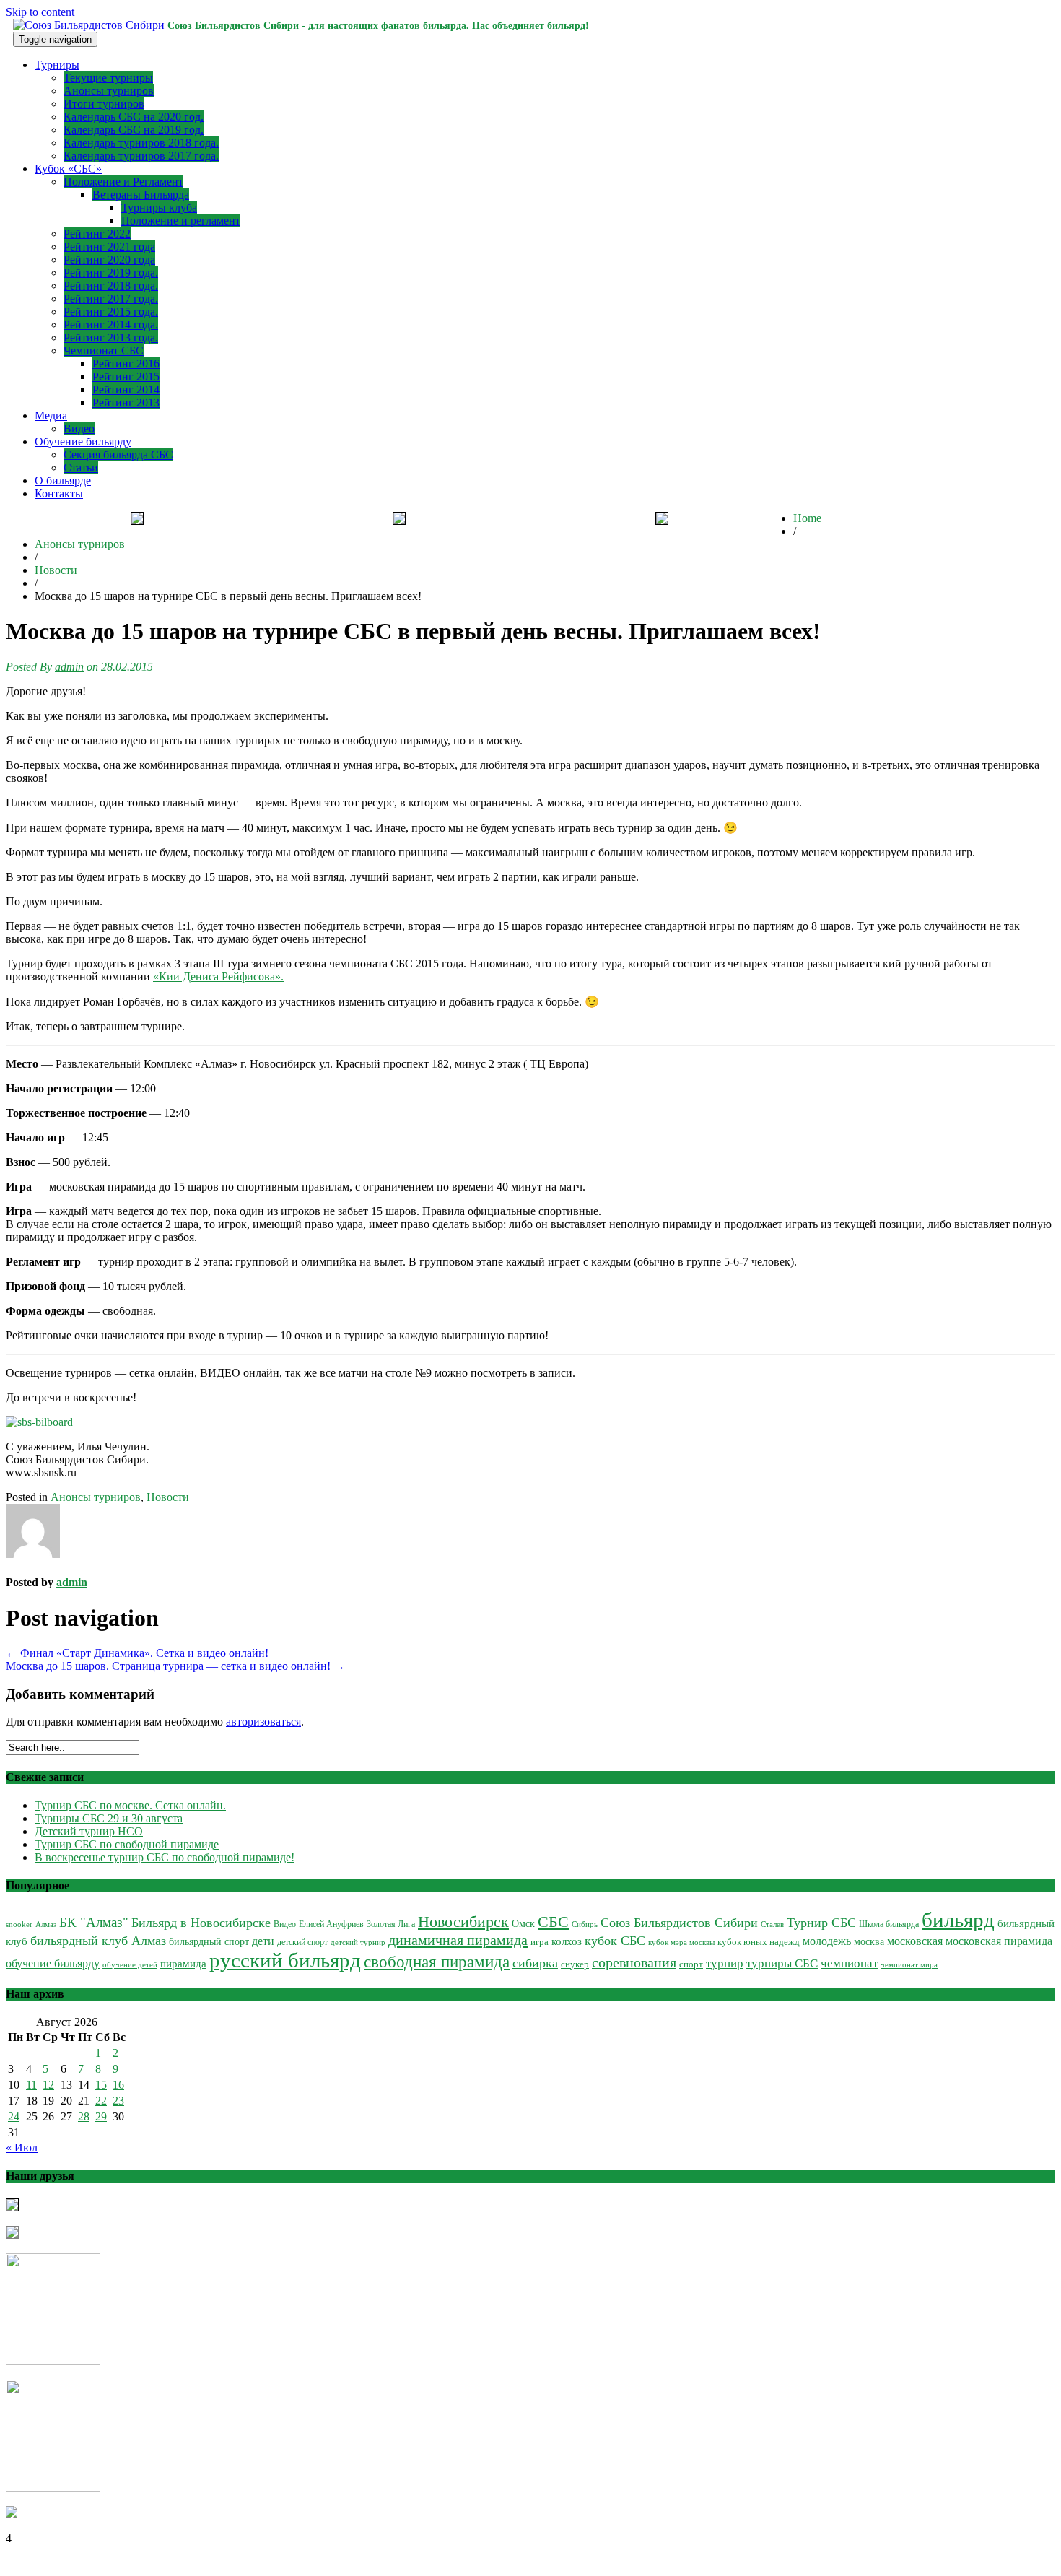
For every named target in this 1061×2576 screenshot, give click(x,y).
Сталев (772, 1924)
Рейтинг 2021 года (109, 247)
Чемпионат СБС (104, 351)
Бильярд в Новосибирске (201, 1923)
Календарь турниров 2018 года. (141, 143)
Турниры (57, 65)
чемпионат (849, 1963)
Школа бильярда (889, 1924)
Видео (79, 428)
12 (48, 2085)
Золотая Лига (391, 1924)
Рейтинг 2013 (126, 402)
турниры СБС (782, 1963)
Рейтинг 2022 (97, 234)
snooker (19, 1924)
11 (31, 2085)
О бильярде (63, 480)
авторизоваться (263, 1722)
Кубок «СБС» (68, 169)
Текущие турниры (108, 78)
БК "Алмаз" (94, 1922)
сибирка (535, 1963)
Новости (56, 570)
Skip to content (40, 12)
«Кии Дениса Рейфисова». (218, 976)
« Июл (22, 2148)
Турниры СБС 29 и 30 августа (109, 1818)
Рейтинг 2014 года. (111, 325)
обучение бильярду (53, 1963)
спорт (691, 1964)
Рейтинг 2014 (126, 390)
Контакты (59, 493)
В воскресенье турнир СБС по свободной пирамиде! (165, 1857)
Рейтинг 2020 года (109, 260)
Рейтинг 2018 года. (111, 286)
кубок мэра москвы (681, 1942)
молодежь (827, 1941)
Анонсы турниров (109, 91)
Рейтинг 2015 (126, 377)
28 (84, 2116)
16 (118, 2085)
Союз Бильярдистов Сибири (679, 1923)
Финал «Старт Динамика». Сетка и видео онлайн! (137, 1653)
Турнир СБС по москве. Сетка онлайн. (130, 1805)
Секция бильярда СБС (118, 454)
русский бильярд (285, 1960)
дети (263, 1941)
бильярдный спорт (209, 1941)
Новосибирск (463, 1922)
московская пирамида (999, 1941)
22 (101, 2101)
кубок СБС (615, 1941)
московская (915, 1941)
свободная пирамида (437, 1962)
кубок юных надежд (759, 1942)
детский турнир (358, 1942)
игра (540, 1942)
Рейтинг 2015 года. (111, 312)
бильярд (958, 1920)
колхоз (567, 1941)
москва (869, 1942)
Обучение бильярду (83, 441)
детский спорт (302, 1942)
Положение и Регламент (123, 182)
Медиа (51, 415)
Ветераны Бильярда (141, 195)
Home (807, 518)
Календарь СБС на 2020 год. (134, 117)
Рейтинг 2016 (126, 364)
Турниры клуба (159, 208)
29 (101, 2116)
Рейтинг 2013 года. (111, 338)
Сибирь (585, 1924)
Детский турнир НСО (89, 1831)
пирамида (183, 1964)
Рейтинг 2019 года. (111, 273)
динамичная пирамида (458, 1940)
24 (14, 2116)
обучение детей (130, 1965)
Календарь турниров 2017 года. (141, 156)
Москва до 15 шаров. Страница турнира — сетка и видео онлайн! (175, 1666)
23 (118, 2101)
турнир (725, 1963)
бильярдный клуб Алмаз (98, 1941)
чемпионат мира (909, 1964)
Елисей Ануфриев (331, 1924)
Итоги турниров (104, 104)
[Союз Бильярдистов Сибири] (90, 25)
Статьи (81, 467)
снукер (575, 1964)
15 (101, 2085)
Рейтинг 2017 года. (111, 299)
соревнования (634, 1962)
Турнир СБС (821, 1923)
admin (69, 667)
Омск (523, 1924)
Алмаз (46, 1924)
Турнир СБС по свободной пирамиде (127, 1844)
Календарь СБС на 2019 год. (134, 130)
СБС (553, 1922)
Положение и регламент (181, 221)
